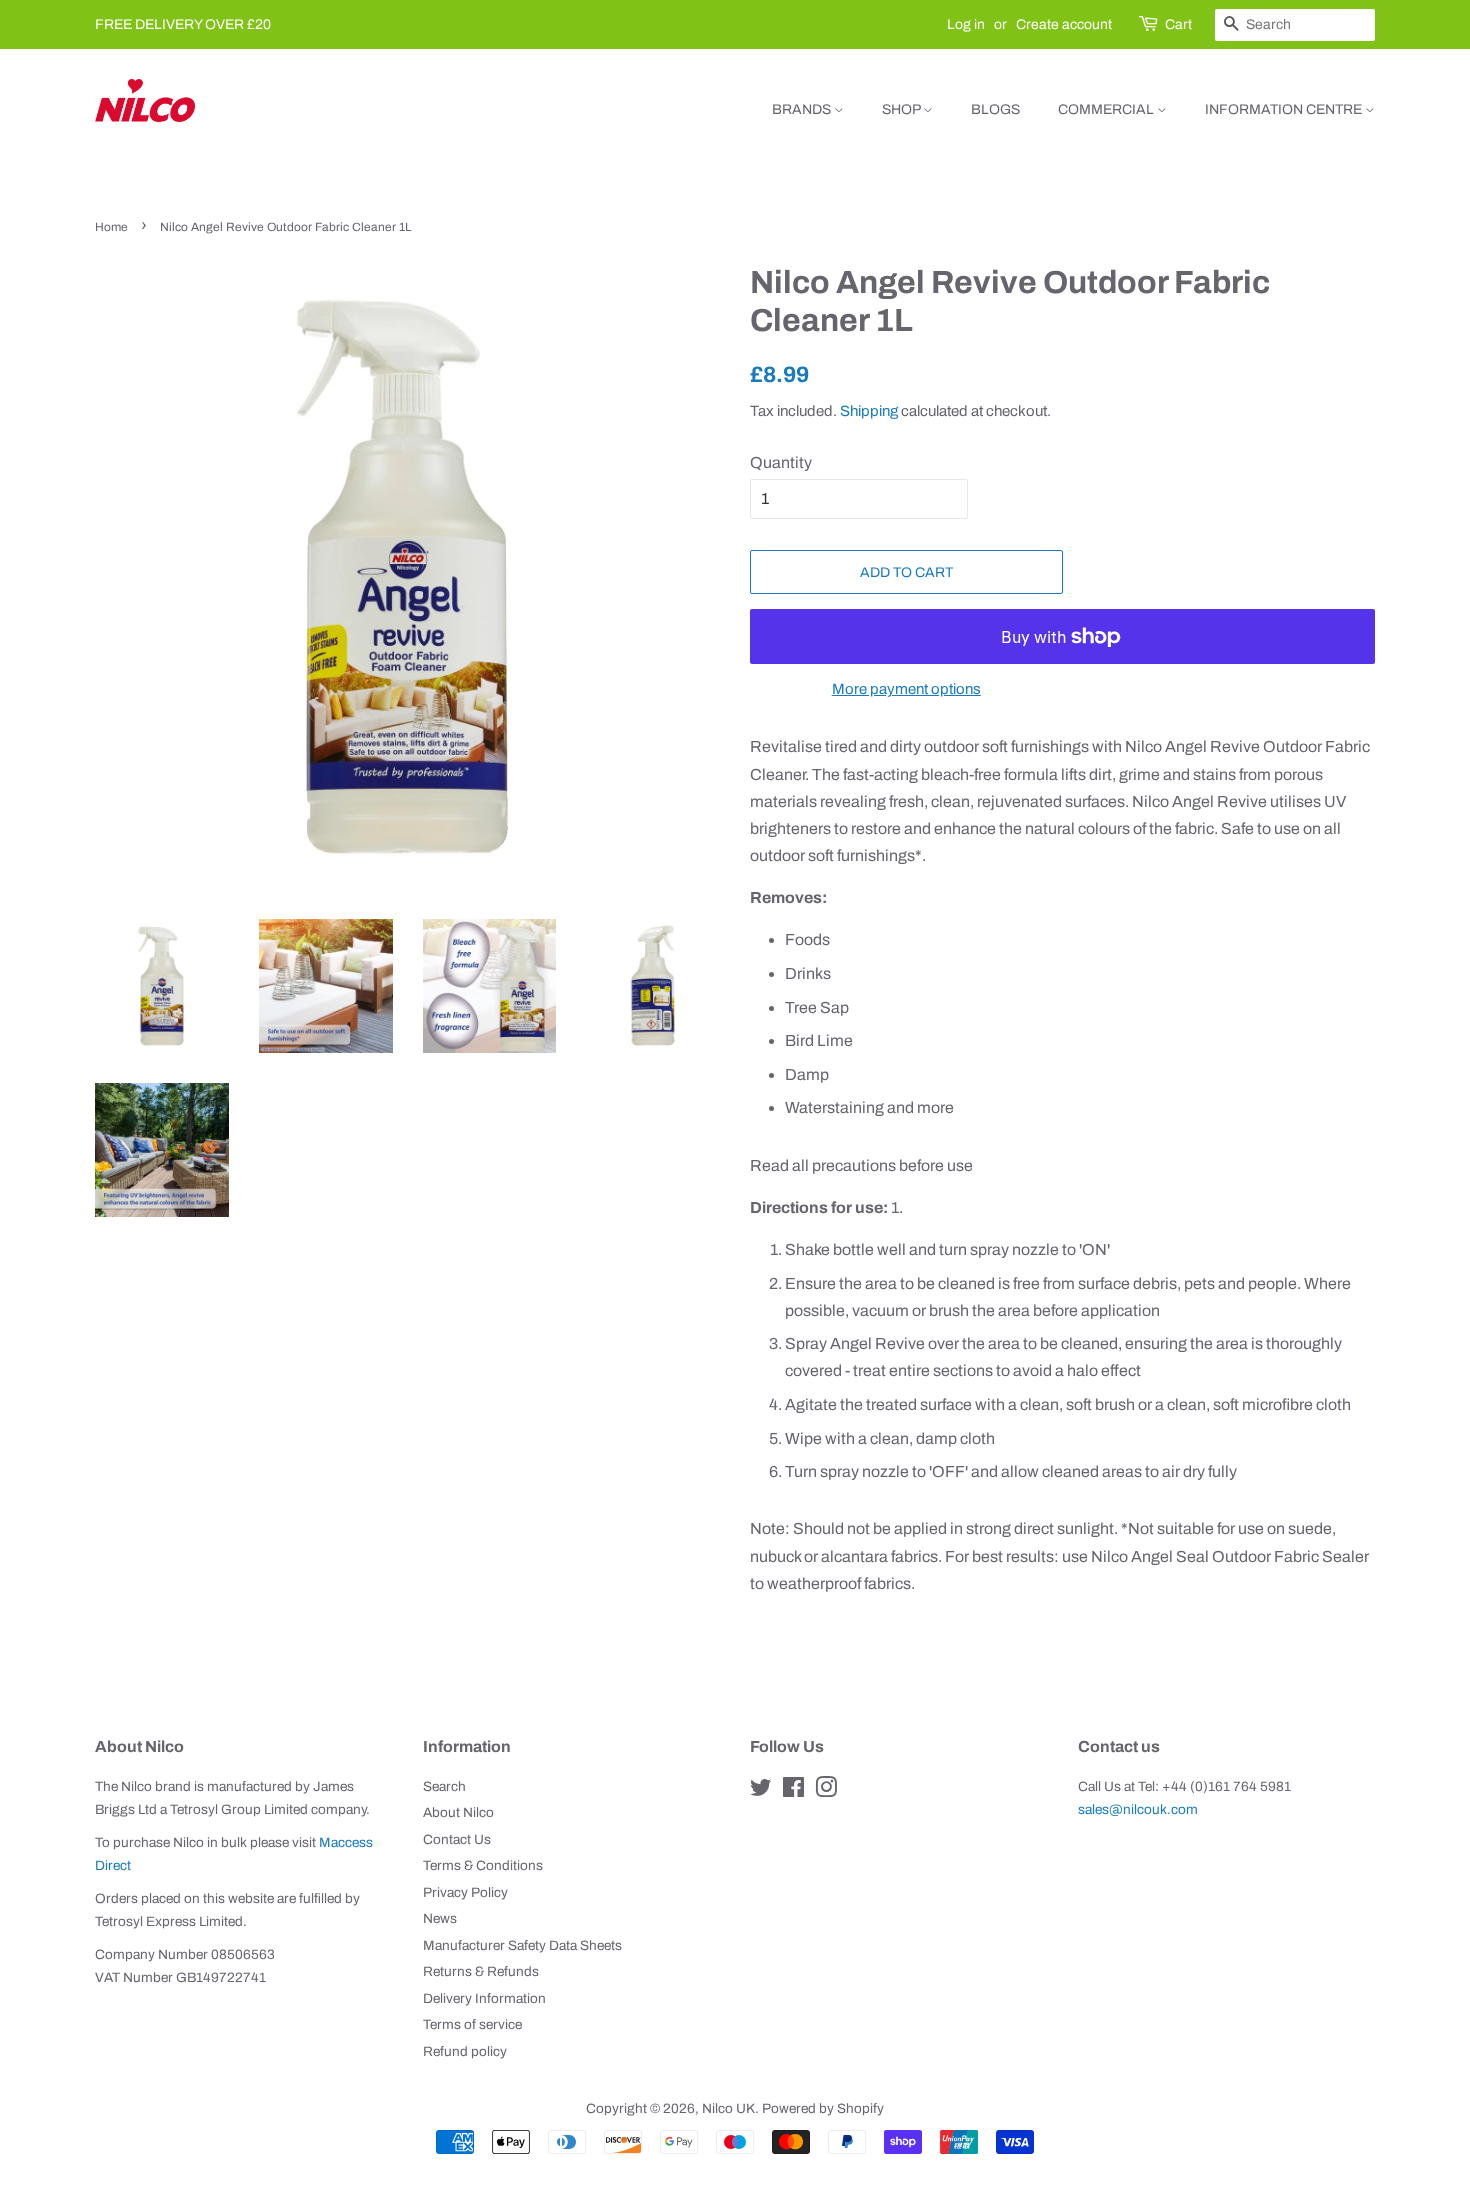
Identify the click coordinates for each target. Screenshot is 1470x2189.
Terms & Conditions (483, 1865)
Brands (803, 109)
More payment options (906, 689)
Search (444, 1786)
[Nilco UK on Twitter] (761, 1791)
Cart (1178, 24)
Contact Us (457, 1839)
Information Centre (1285, 109)
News (440, 1918)
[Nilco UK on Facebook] (793, 1791)
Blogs (995, 109)
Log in (966, 24)
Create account (1064, 24)
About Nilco (458, 1812)
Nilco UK (728, 2108)
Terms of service (472, 2024)
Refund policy (465, 2051)
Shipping (869, 411)
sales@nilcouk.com (1138, 1809)
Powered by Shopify (823, 2108)
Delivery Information (484, 1998)
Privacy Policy (465, 1892)
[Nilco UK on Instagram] (826, 1791)
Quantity (781, 462)
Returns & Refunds (481, 1971)
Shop (902, 109)
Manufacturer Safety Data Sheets (522, 1945)
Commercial (1107, 109)
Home (111, 227)
